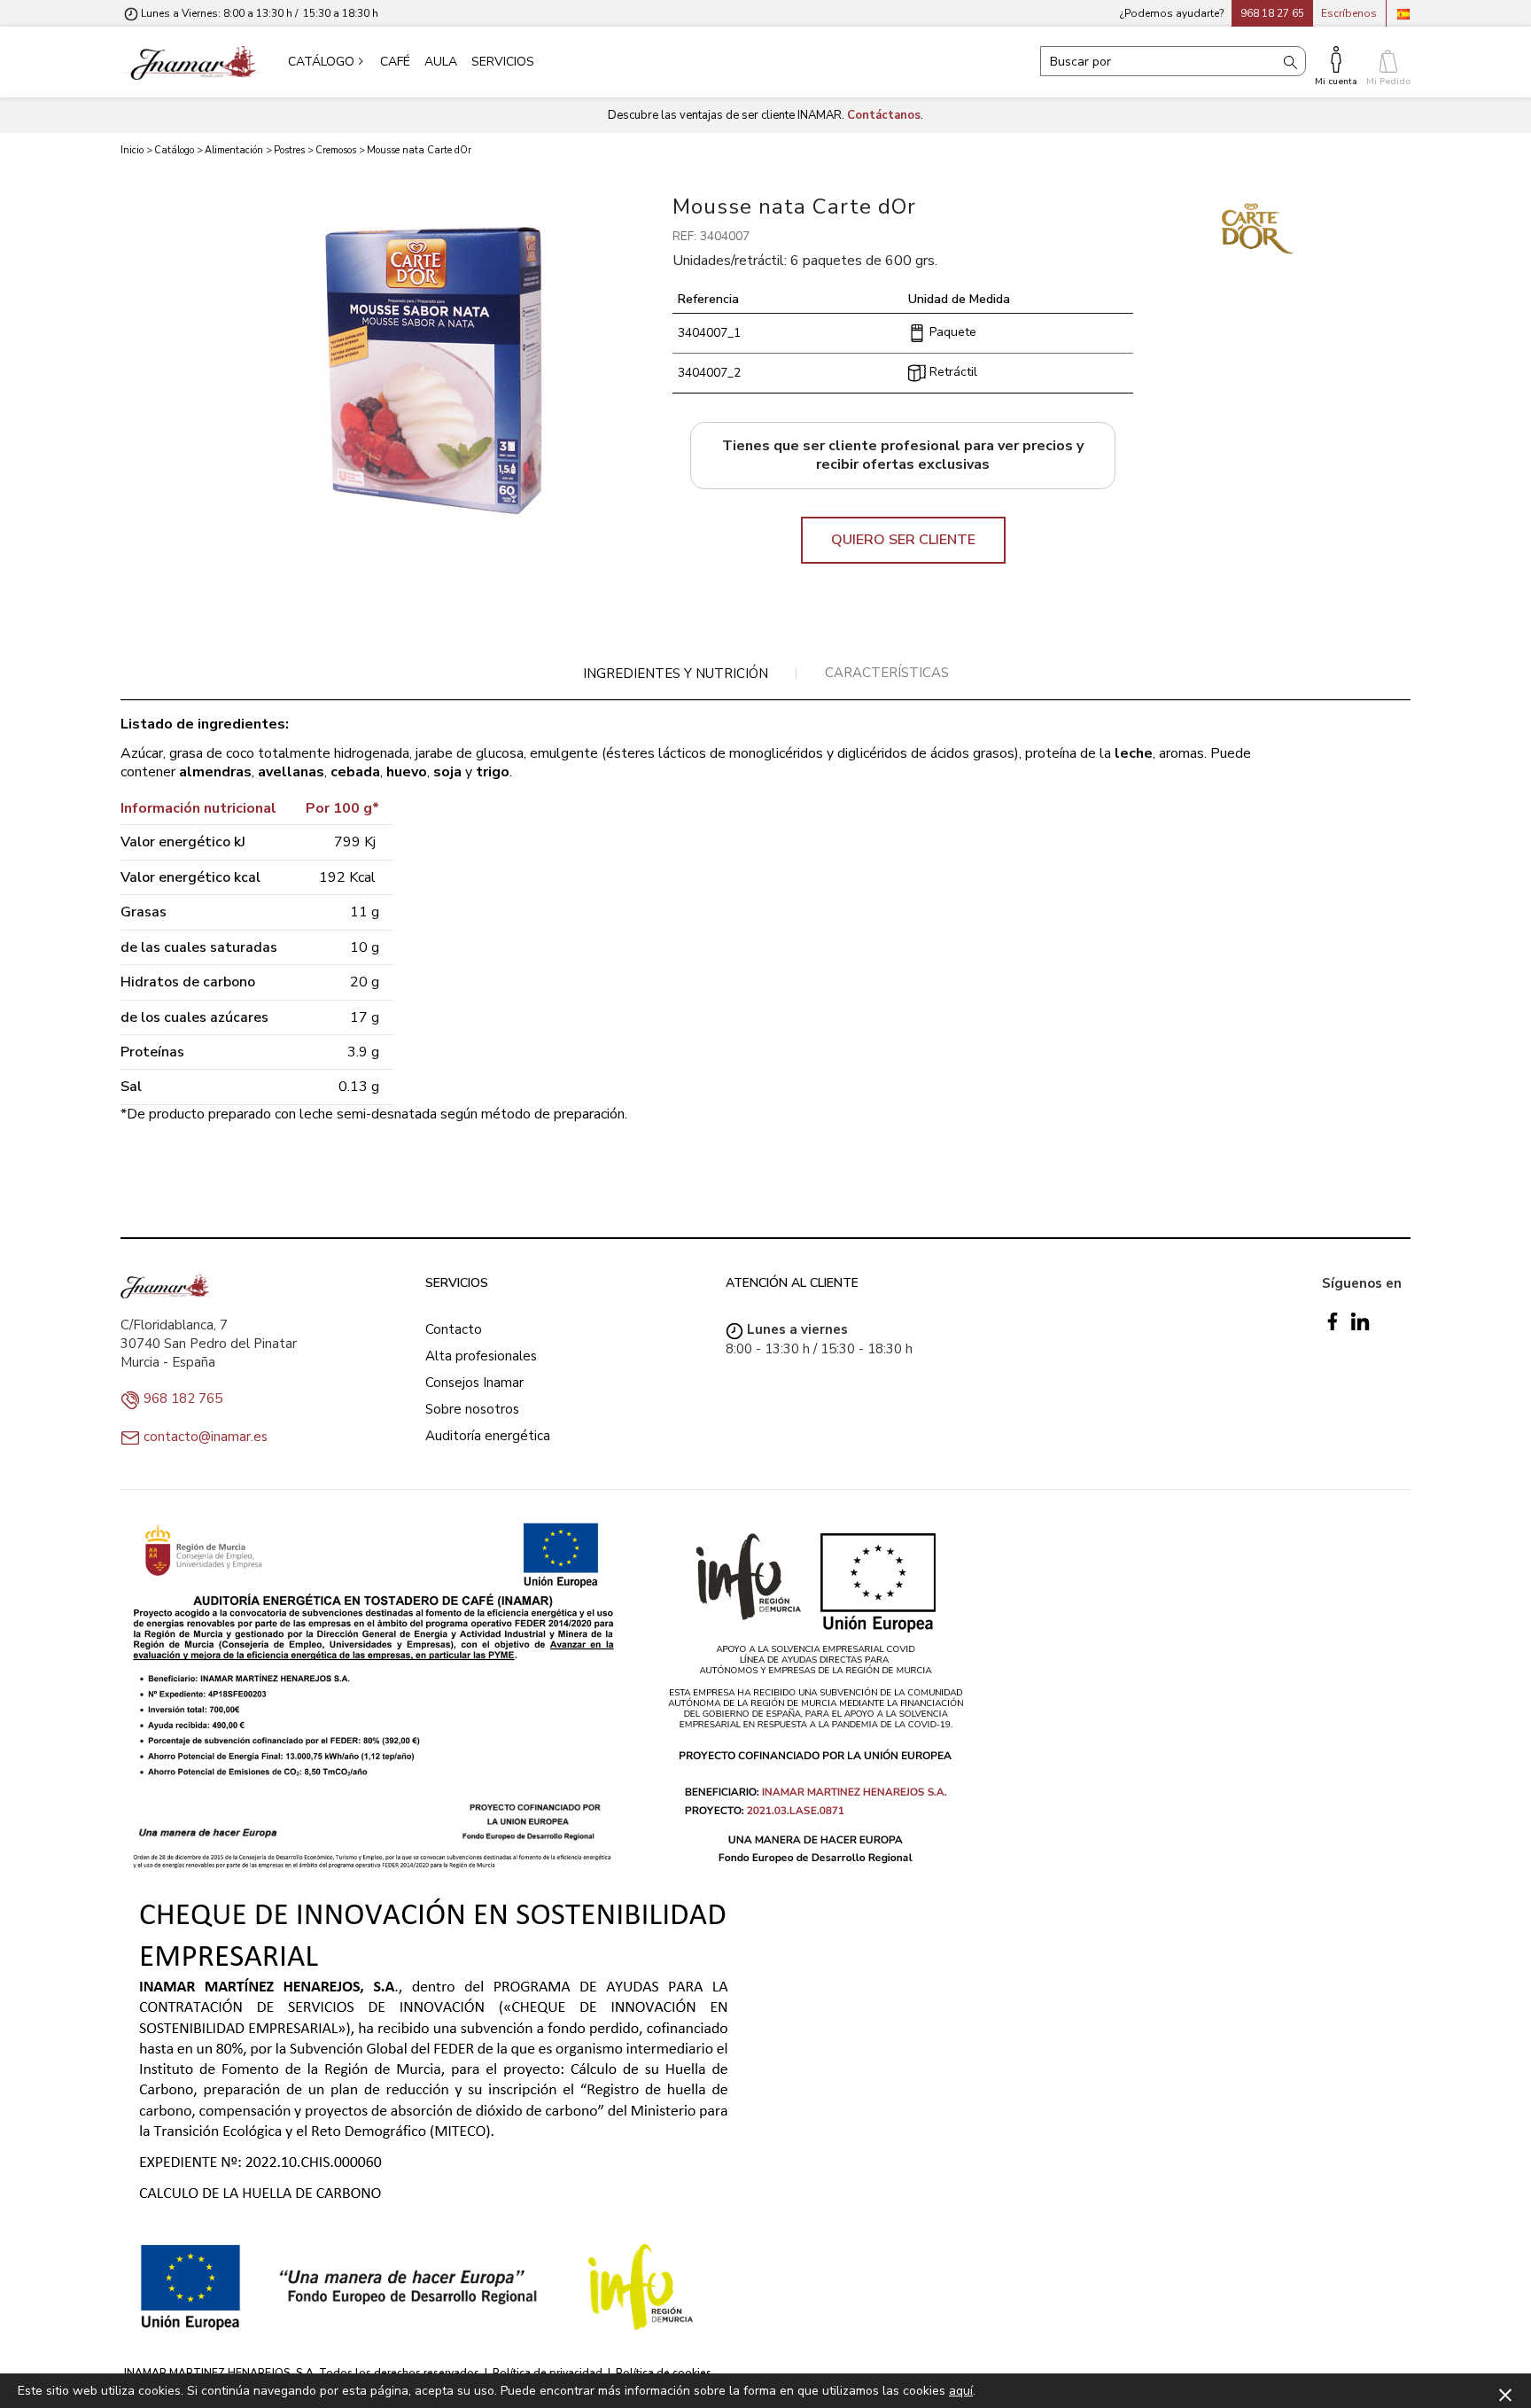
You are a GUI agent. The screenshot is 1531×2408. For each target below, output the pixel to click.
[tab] (676, 674)
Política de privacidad (548, 2373)
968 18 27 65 (1272, 13)
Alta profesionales (481, 1356)
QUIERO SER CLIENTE (903, 540)
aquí (961, 2391)
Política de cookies (664, 2373)
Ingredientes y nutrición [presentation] (676, 674)
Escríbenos (1349, 13)
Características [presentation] (887, 673)
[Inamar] (194, 62)
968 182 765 (183, 1399)
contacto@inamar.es (206, 1437)
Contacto (454, 1329)
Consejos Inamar (474, 1383)
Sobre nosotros (472, 1409)
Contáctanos (884, 115)
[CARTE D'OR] (1257, 228)
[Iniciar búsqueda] (1290, 61)
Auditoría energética (488, 1436)
